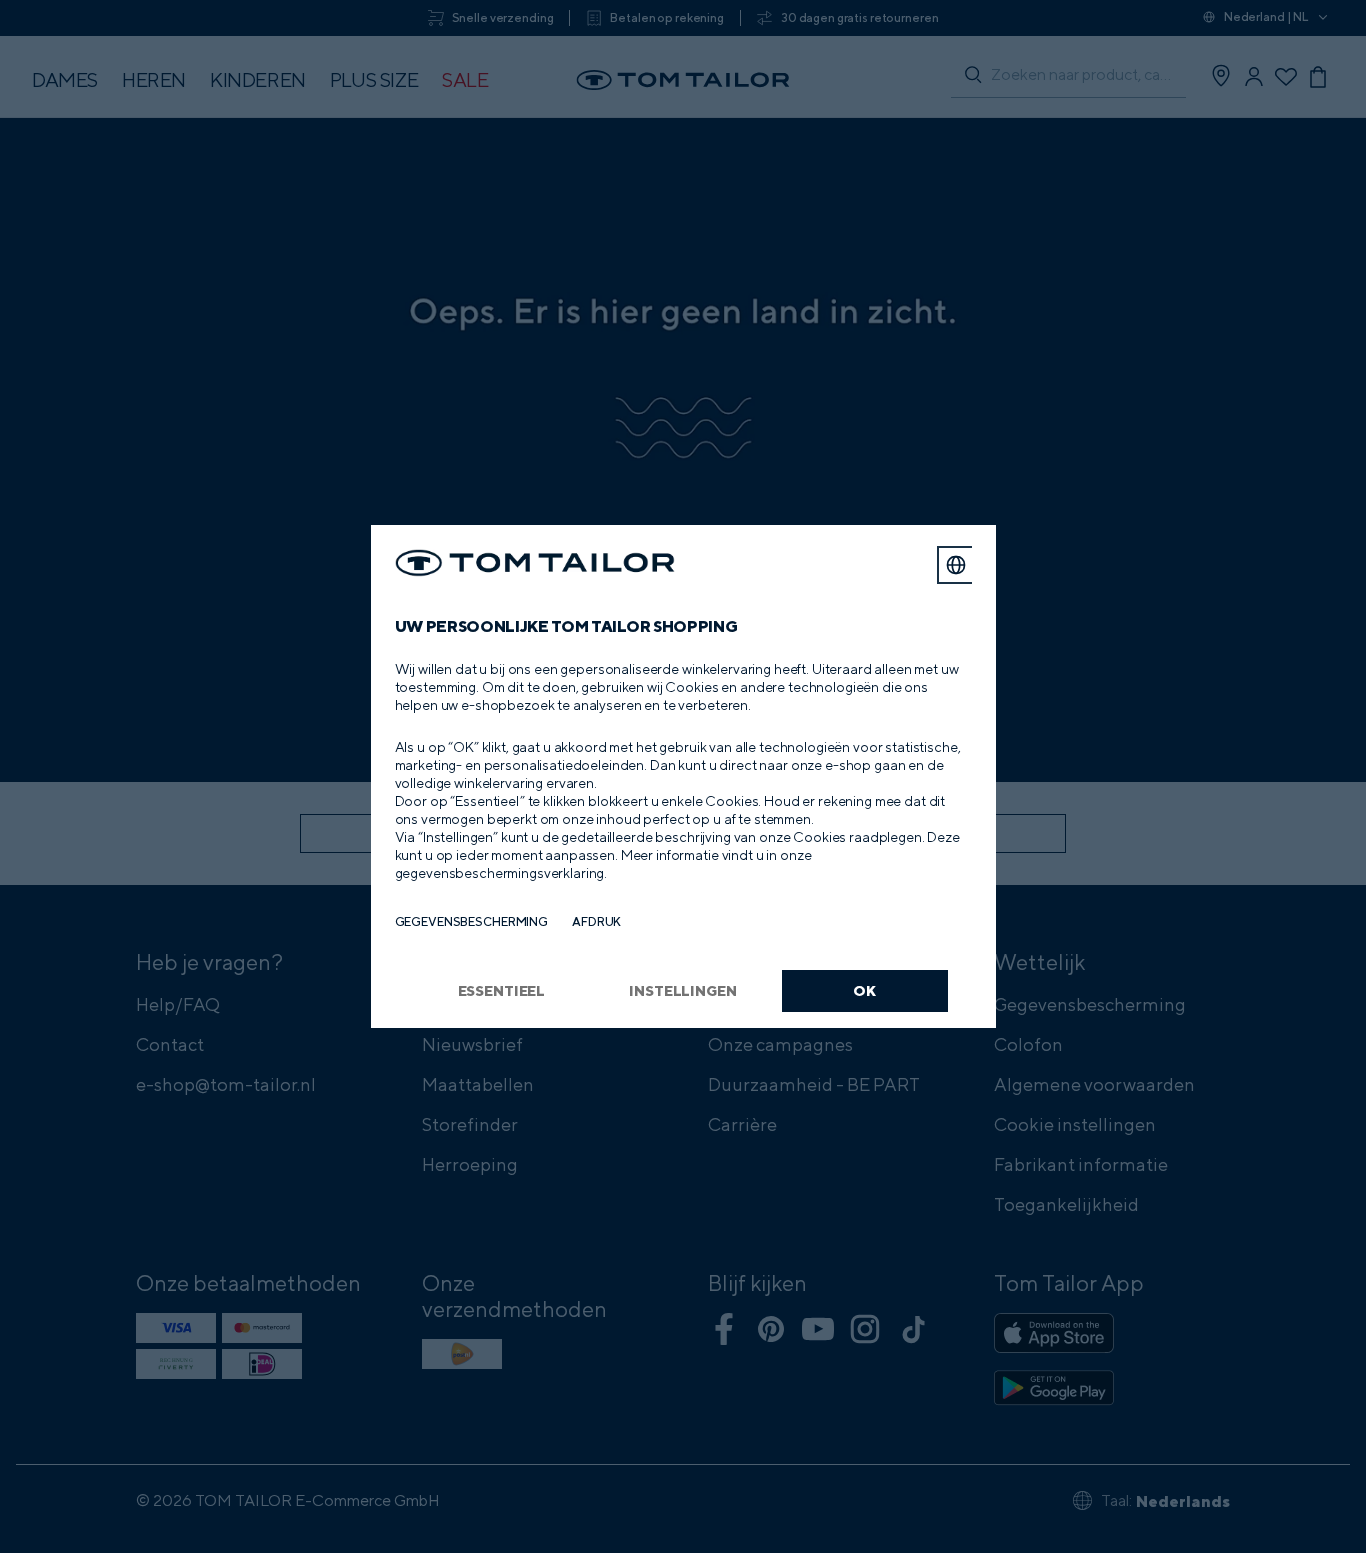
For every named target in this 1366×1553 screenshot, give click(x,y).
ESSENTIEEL (502, 990)
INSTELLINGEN (682, 990)
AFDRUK (596, 921)
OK (864, 990)
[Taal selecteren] (956, 565)
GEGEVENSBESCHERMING (472, 921)
